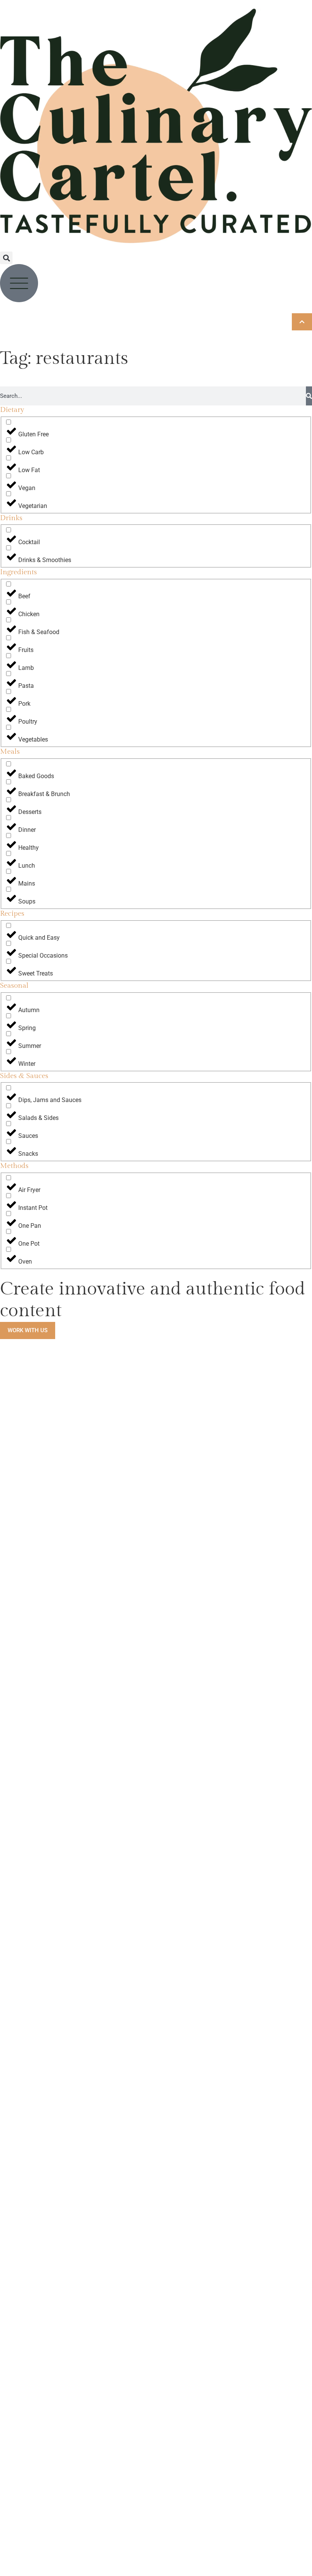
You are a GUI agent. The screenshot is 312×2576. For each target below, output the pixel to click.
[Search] (309, 396)
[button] (6, 258)
